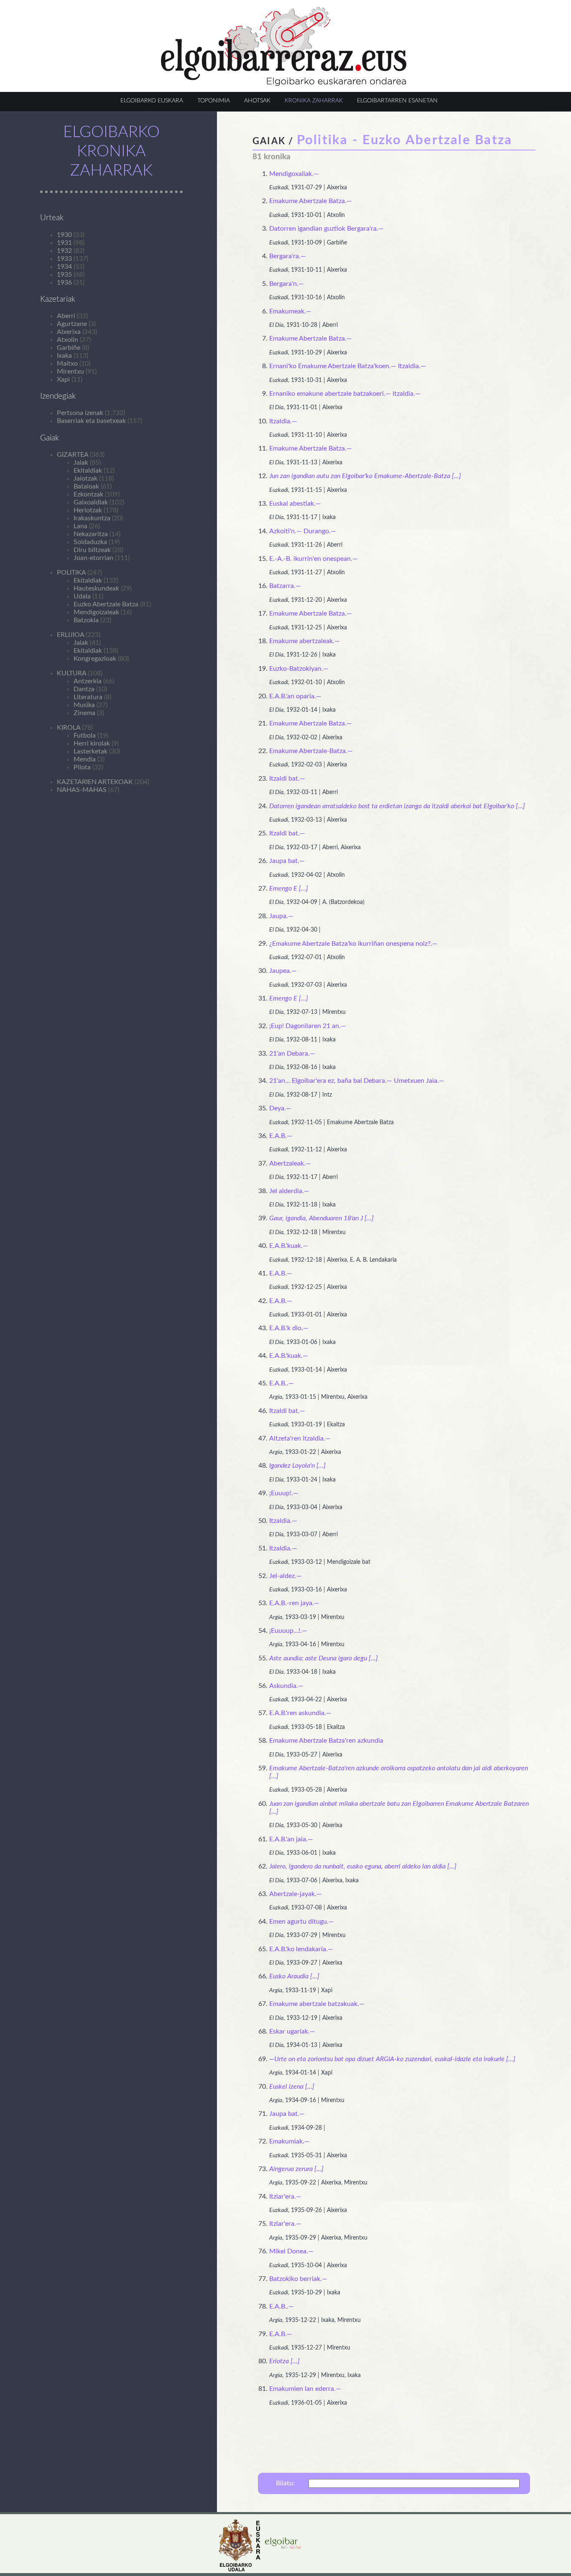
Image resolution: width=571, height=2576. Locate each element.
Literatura (88, 697)
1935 (64, 275)
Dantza (84, 689)
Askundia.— (286, 1686)
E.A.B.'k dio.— (289, 1328)
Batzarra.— (285, 586)
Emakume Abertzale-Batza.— (311, 751)
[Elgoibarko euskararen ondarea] (284, 84)
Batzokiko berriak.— (298, 2279)
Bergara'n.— (287, 284)
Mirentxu (70, 372)
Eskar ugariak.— (292, 2031)
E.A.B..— (282, 1383)
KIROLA (69, 728)
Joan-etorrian (93, 558)
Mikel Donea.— (291, 2251)
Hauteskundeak (96, 588)
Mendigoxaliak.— (294, 174)
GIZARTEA (73, 455)
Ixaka (64, 356)
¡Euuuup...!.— (288, 1631)
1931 (64, 243)
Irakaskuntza (92, 518)
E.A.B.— (281, 1136)
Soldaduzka (90, 542)
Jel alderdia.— (289, 1191)
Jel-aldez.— (285, 1576)
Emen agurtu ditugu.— (302, 1922)
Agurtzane (72, 324)
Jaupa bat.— (287, 861)
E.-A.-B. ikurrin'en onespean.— (314, 559)
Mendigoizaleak (96, 612)
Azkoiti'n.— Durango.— (303, 531)
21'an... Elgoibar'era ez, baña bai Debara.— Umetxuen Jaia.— (357, 1081)
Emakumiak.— (289, 2141)
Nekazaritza (91, 534)
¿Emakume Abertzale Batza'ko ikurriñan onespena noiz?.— (353, 944)
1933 (64, 259)
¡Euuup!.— (284, 1493)
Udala (82, 596)
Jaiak (81, 463)
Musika (84, 705)
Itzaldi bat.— (287, 779)
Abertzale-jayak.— (296, 1894)
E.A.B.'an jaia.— (291, 1839)
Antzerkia (88, 681)
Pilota (82, 767)
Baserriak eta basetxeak (91, 421)
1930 (64, 235)
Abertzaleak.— (290, 1163)
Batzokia (86, 620)
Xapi (63, 379)
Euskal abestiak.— (295, 504)
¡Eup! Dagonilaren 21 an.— (308, 1026)
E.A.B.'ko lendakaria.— (301, 1949)
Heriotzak (88, 510)
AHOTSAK (257, 101)
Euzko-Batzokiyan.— (299, 669)
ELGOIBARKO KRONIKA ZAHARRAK (111, 151)
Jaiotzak (85, 479)
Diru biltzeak (92, 550)
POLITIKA (71, 573)
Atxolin (68, 340)
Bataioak (86, 486)
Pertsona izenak (80, 413)
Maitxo (67, 364)
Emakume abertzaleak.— (305, 641)
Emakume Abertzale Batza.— (311, 201)
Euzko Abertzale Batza (106, 604)
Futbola (85, 736)
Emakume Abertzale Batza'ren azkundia (326, 1741)
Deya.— (280, 1108)
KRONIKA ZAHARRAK (314, 101)
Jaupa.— (281, 916)
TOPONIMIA (214, 101)
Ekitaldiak (88, 471)
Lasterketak (90, 751)
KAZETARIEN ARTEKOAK (95, 782)
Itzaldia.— (283, 421)
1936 (64, 283)
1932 (64, 251)
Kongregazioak (95, 659)
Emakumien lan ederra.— (305, 2389)
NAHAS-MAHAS (82, 790)
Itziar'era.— (285, 2197)
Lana (80, 526)
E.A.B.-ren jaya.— (294, 1603)
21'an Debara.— (292, 1054)
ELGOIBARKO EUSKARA (152, 101)
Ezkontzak (88, 494)
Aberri (66, 316)
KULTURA (71, 673)
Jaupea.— (283, 971)
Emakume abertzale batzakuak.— (317, 2004)
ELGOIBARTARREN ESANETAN (397, 101)
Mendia (85, 759)
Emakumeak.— (290, 311)
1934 (64, 267)
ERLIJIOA (70, 635)
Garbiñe (69, 348)
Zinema (84, 713)
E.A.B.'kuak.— (289, 1246)
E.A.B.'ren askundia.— (300, 1713)
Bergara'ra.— (288, 256)
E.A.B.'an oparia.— (295, 696)
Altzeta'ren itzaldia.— (300, 1438)
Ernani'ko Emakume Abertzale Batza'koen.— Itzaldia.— (348, 366)
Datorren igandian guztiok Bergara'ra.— (326, 229)
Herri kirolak (92, 743)
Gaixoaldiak (91, 502)
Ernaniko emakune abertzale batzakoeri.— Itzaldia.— (345, 394)
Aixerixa (69, 332)
